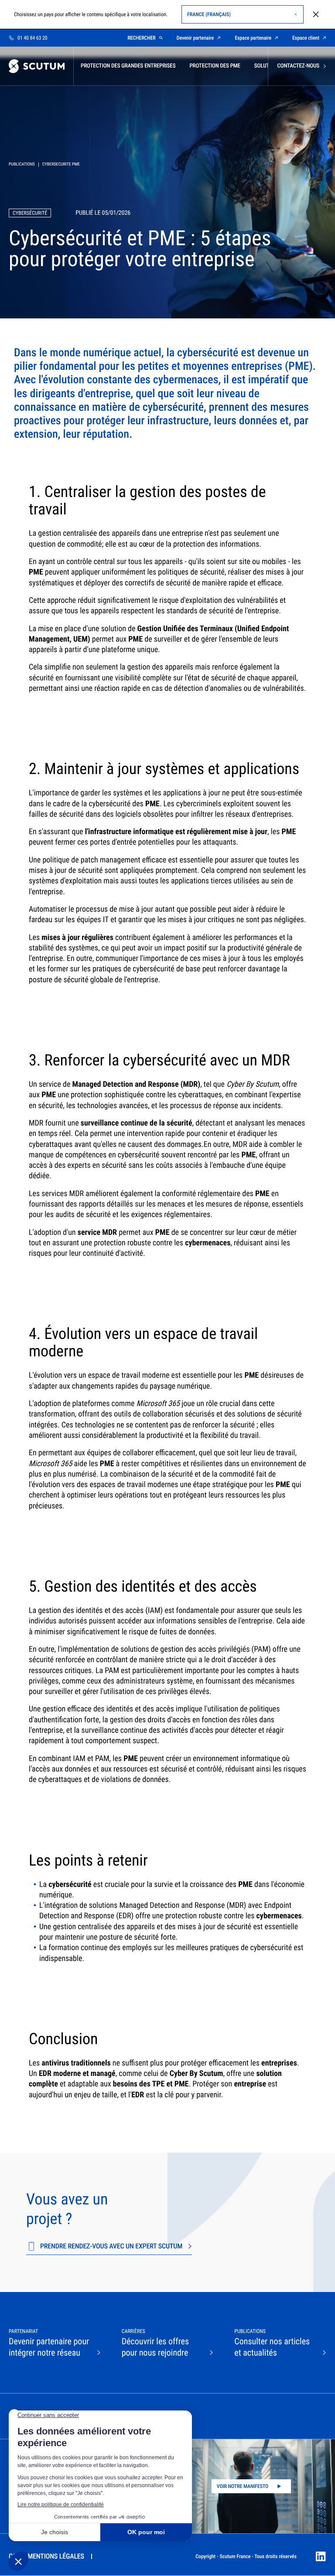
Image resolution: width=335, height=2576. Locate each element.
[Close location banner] (316, 14)
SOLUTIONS (267, 66)
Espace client (306, 38)
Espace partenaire (253, 38)
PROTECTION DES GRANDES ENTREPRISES (128, 66)
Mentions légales (56, 2556)
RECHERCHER (142, 38)
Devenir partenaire (195, 38)
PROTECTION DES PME (215, 66)
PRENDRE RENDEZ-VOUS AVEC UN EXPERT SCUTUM (111, 2246)
